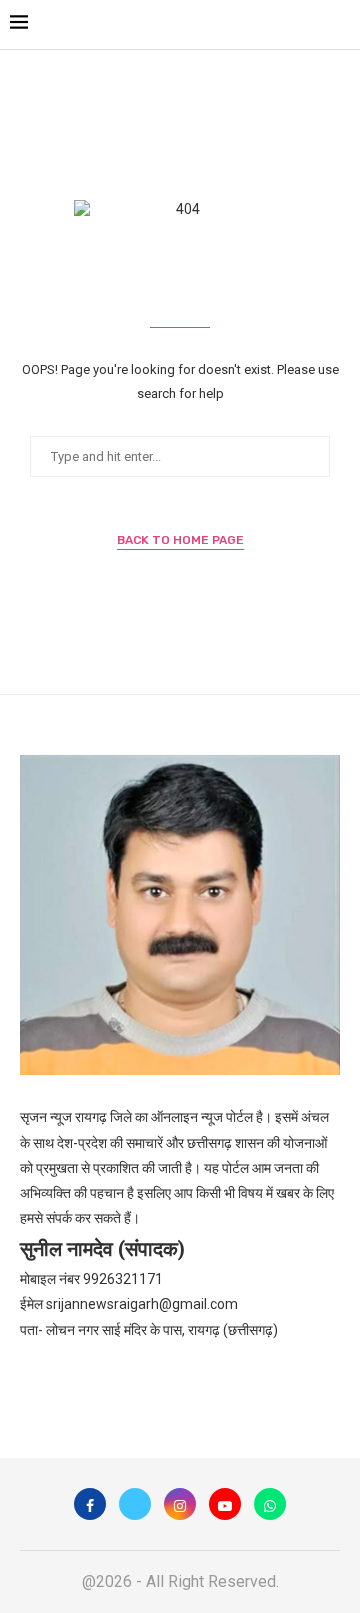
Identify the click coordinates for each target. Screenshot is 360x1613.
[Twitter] (135, 1504)
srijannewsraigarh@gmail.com (142, 1304)
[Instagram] (180, 1504)
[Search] (340, 25)
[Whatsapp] (270, 1504)
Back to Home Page (180, 540)
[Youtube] (225, 1504)
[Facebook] (90, 1504)
